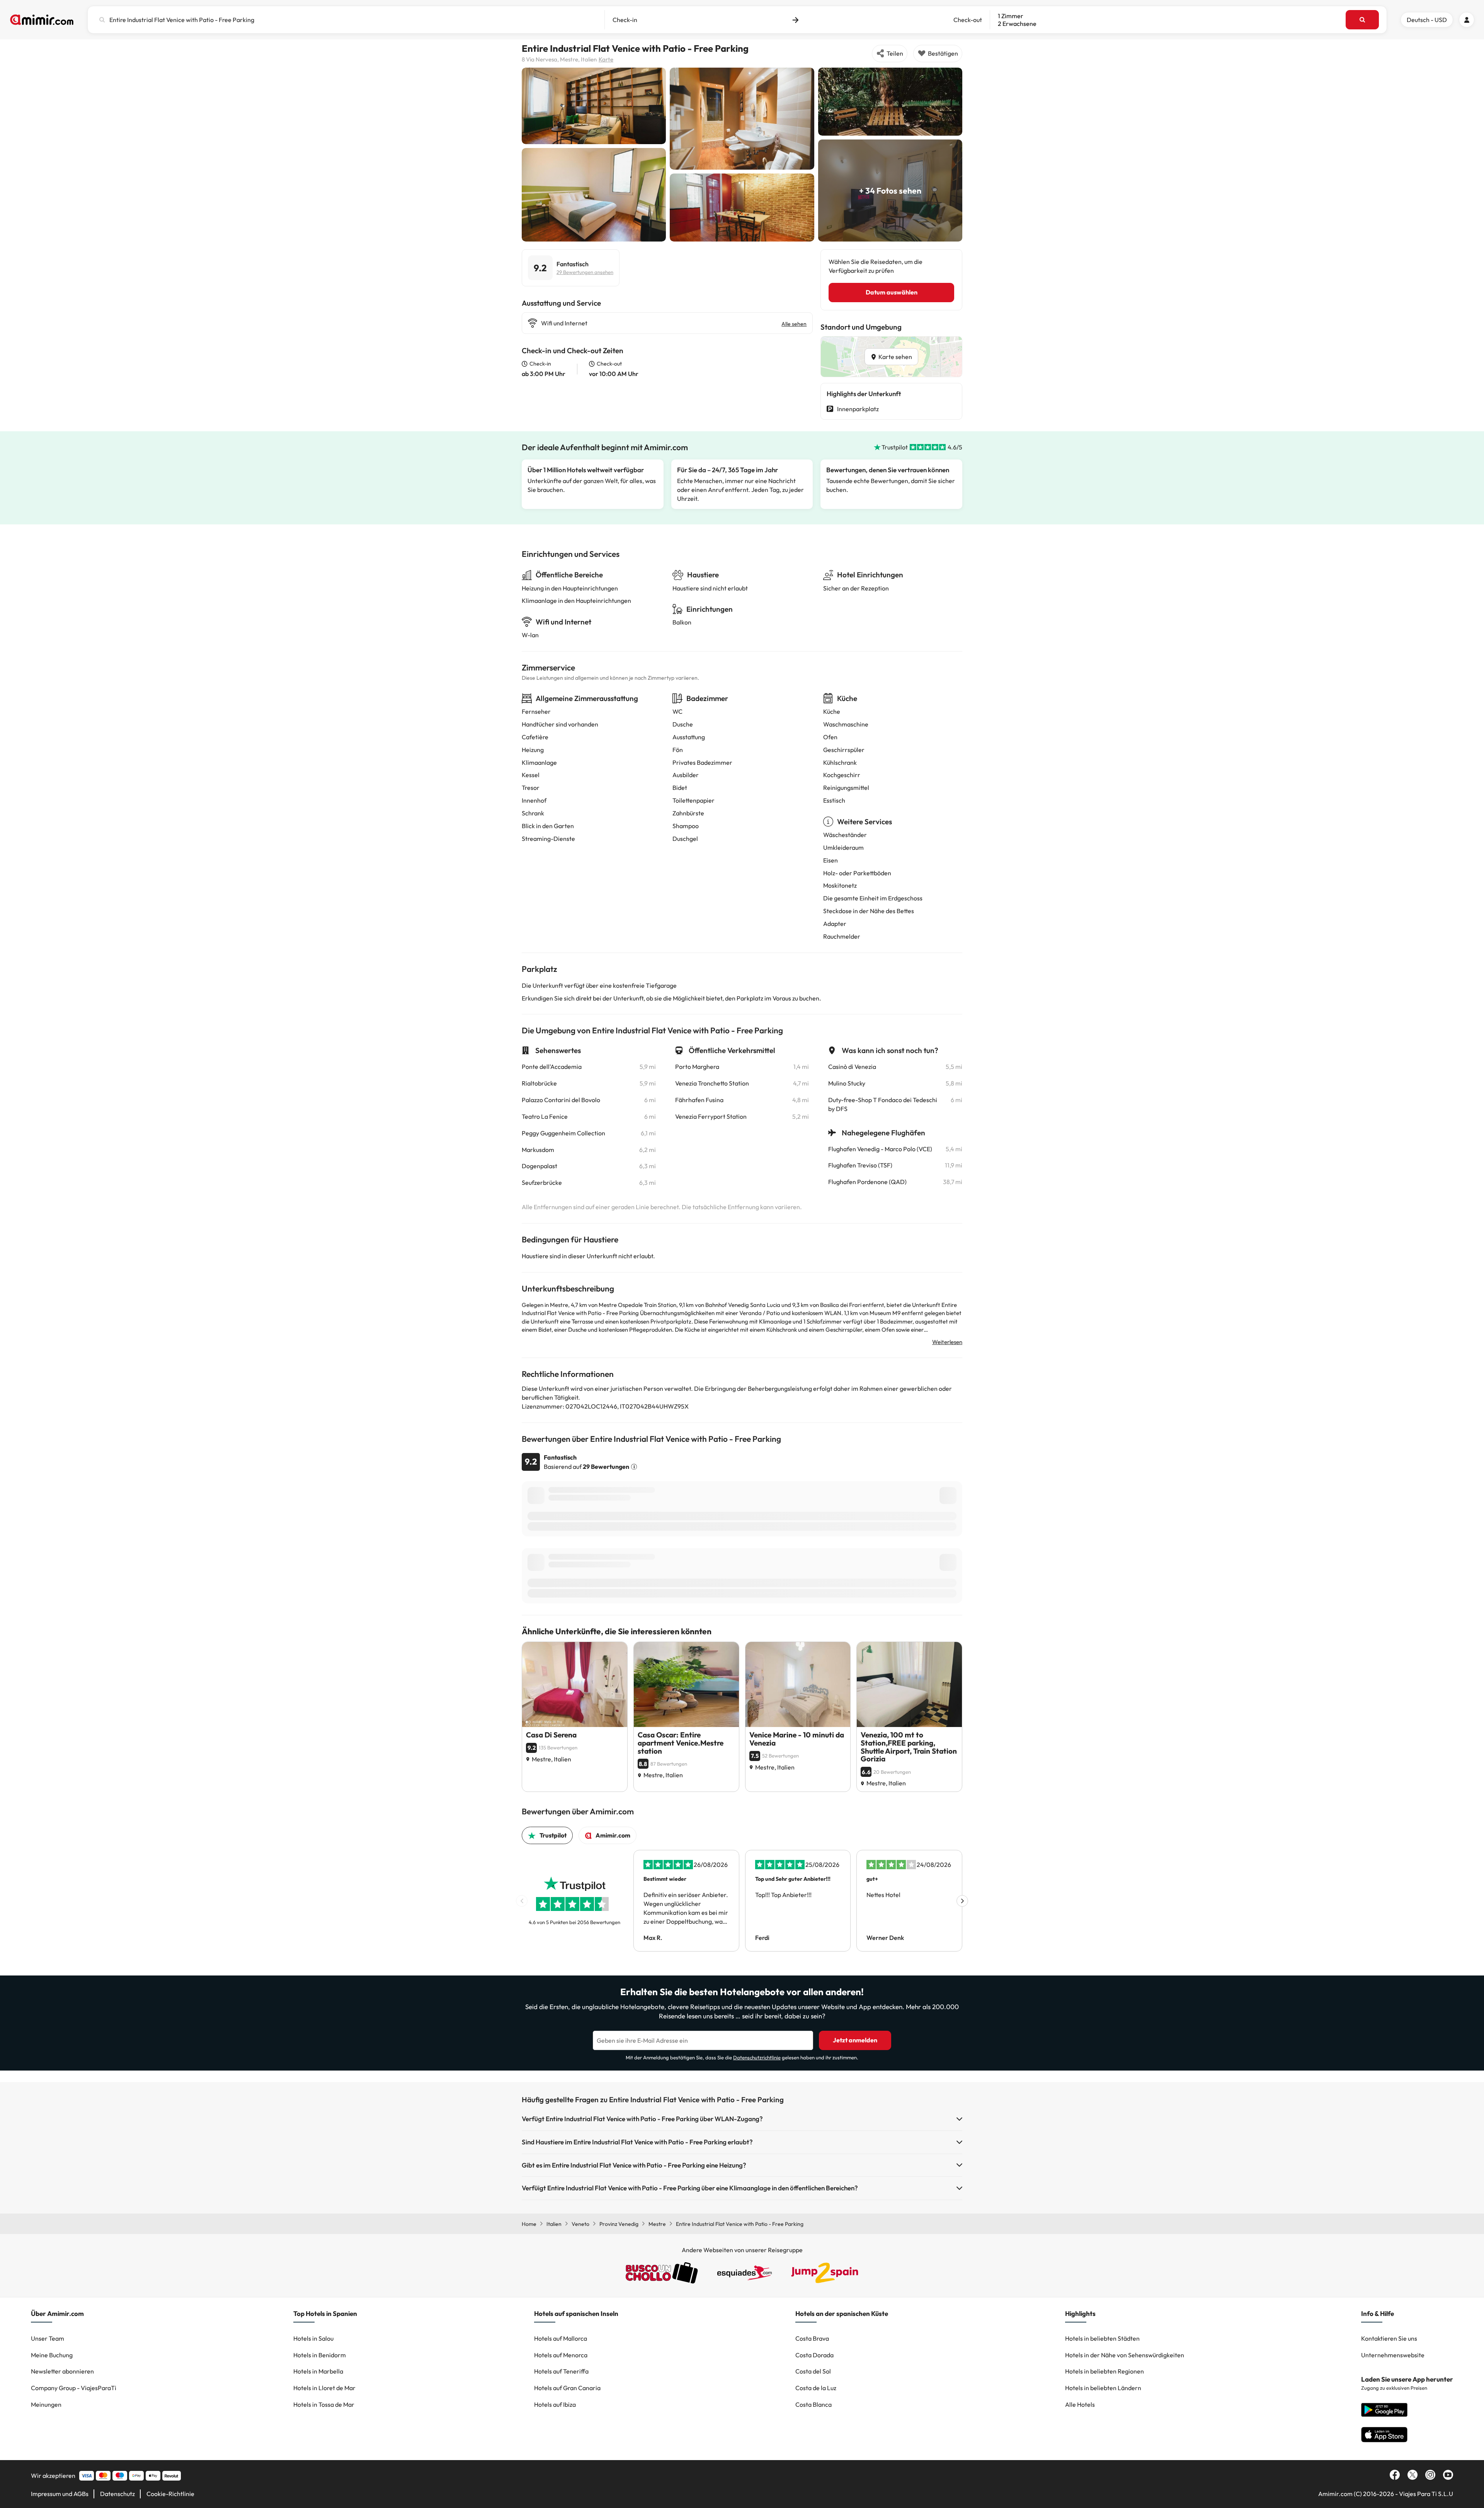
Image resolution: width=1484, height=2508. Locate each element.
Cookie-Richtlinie (170, 2494)
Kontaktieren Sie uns (1389, 2338)
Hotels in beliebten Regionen (1104, 2371)
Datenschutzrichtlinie (757, 2057)
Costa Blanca (813, 2404)
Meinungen (46, 2404)
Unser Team (48, 2338)
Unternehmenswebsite (1393, 2355)
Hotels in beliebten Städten (1102, 2338)
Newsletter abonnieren (62, 2371)
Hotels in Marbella (318, 2371)
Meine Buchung (52, 2355)
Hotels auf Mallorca (561, 2338)
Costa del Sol (813, 2371)
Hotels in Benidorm (320, 2355)
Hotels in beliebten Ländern (1103, 2388)
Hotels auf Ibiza (555, 2404)
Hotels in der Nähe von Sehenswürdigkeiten (1125, 2355)
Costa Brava (812, 2338)
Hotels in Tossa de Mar (324, 2404)
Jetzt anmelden (855, 2040)
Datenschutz (117, 2494)
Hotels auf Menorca (561, 2355)
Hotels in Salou (313, 2338)
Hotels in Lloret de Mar (324, 2388)
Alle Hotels (1080, 2404)
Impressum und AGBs (60, 2494)
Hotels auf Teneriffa (561, 2371)
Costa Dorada (814, 2355)
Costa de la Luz (816, 2388)
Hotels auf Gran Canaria (567, 2388)
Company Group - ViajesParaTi (74, 2388)
